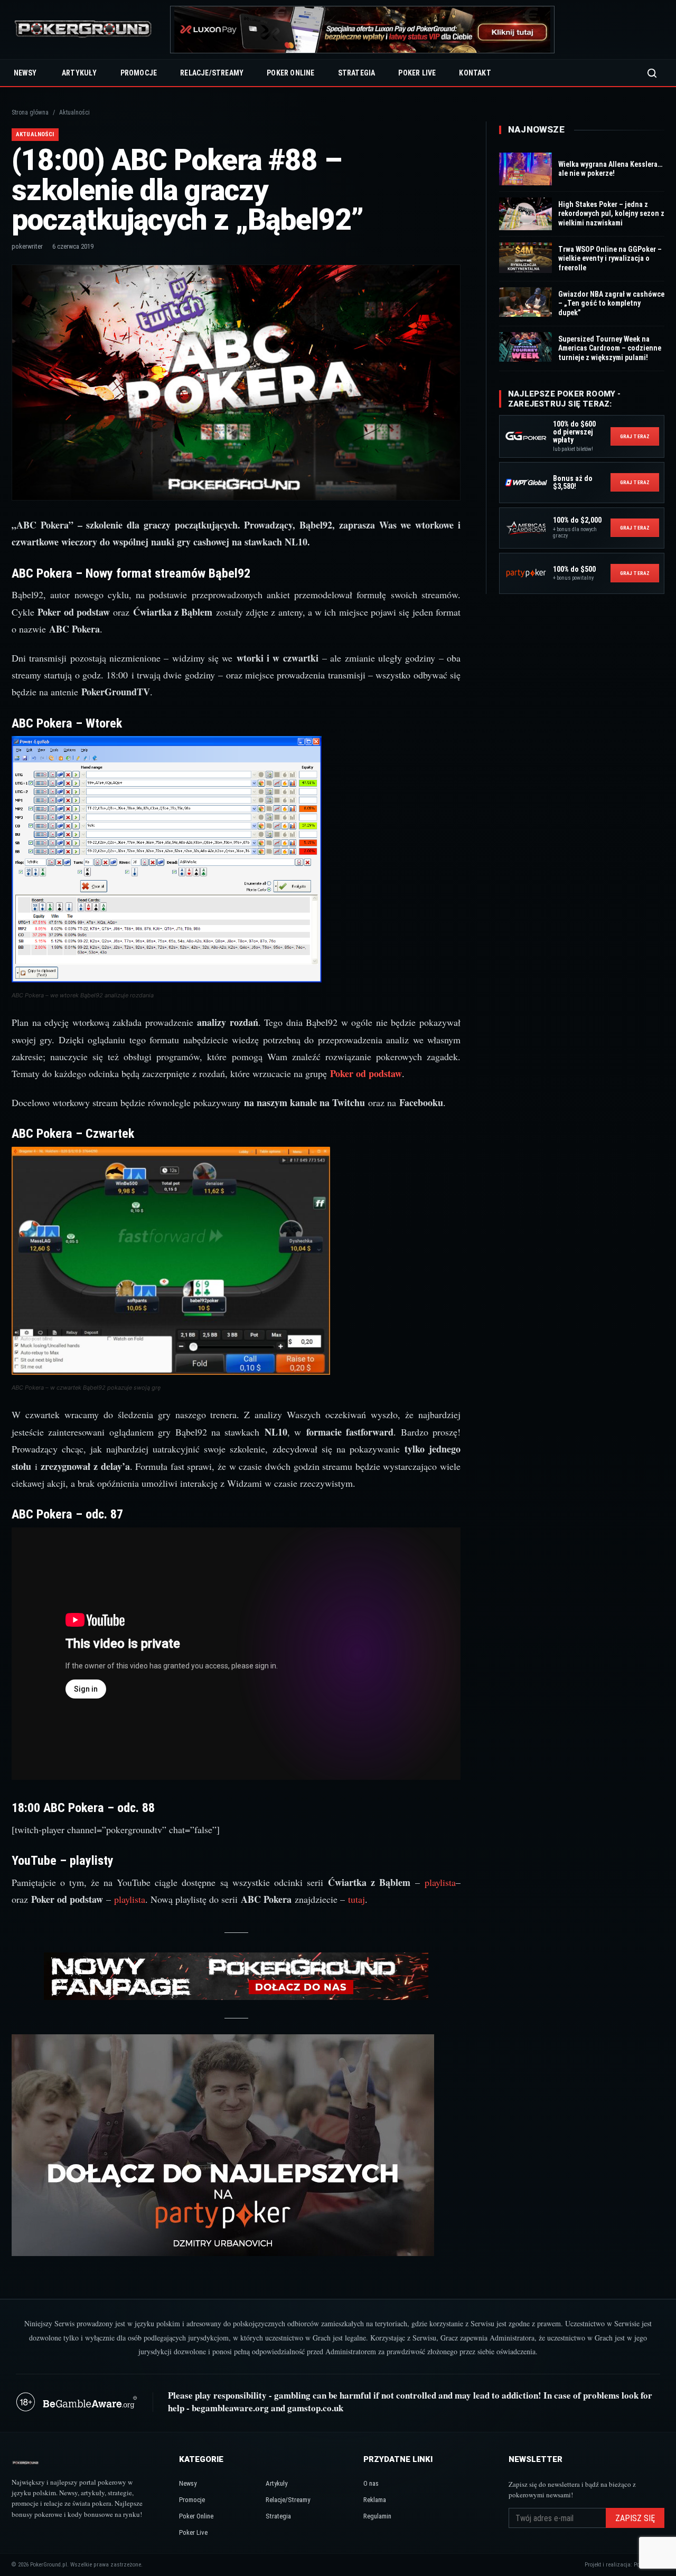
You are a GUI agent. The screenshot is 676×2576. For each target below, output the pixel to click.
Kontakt (475, 73)
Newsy (25, 73)
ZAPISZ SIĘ (635, 2518)
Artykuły (79, 73)
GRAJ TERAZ (635, 436)
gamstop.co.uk (315, 2408)
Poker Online (290, 73)
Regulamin (377, 2516)
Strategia (357, 73)
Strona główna (30, 112)
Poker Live (417, 73)
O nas (371, 2483)
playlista (440, 1882)
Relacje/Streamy (212, 73)
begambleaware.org (230, 2408)
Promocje (139, 73)
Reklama (375, 2500)
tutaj (356, 1899)
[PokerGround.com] (83, 30)
